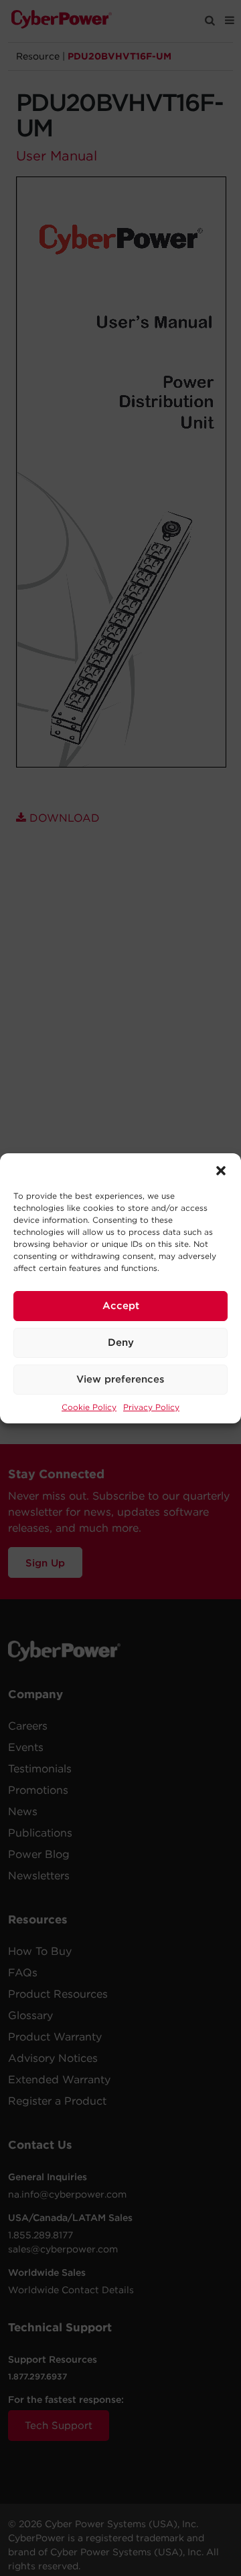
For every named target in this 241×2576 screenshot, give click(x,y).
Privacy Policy (151, 1407)
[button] (221, 1170)
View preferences (120, 1379)
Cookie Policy (89, 1407)
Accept (121, 1306)
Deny (121, 1342)
